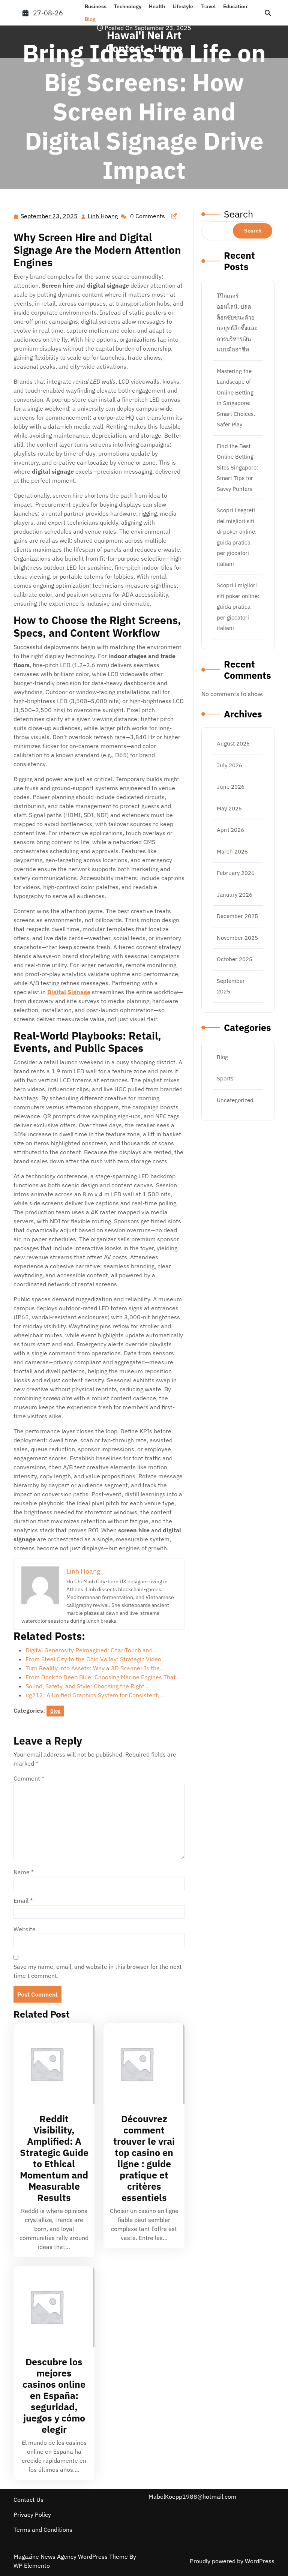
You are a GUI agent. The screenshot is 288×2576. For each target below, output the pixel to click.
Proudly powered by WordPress (232, 2561)
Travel (208, 6)
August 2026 (233, 743)
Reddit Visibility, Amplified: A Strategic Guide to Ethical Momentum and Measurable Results (54, 2158)
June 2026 (231, 787)
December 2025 (237, 916)
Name (24, 1872)
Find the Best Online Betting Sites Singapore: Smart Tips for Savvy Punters (237, 467)
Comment (29, 1778)
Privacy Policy (32, 2514)
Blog (90, 19)
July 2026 (229, 765)
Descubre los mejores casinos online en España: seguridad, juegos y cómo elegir (54, 2395)
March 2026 (232, 851)
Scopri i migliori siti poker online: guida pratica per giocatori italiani (238, 607)
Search (253, 231)
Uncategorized (235, 1100)
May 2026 (229, 808)
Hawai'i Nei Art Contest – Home (58, 210)
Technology (128, 6)
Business (96, 6)
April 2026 (230, 830)
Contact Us (28, 2499)
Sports (225, 1078)
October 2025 (235, 959)
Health (157, 6)
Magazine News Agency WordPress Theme (71, 2556)
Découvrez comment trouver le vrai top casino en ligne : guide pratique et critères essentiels (144, 2158)
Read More (51, 2064)
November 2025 (237, 938)
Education (235, 6)
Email (23, 1901)
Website (25, 1929)
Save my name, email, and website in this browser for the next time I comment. (98, 1971)
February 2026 (236, 873)
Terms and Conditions (43, 2529)
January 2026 (235, 895)
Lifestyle (183, 6)
